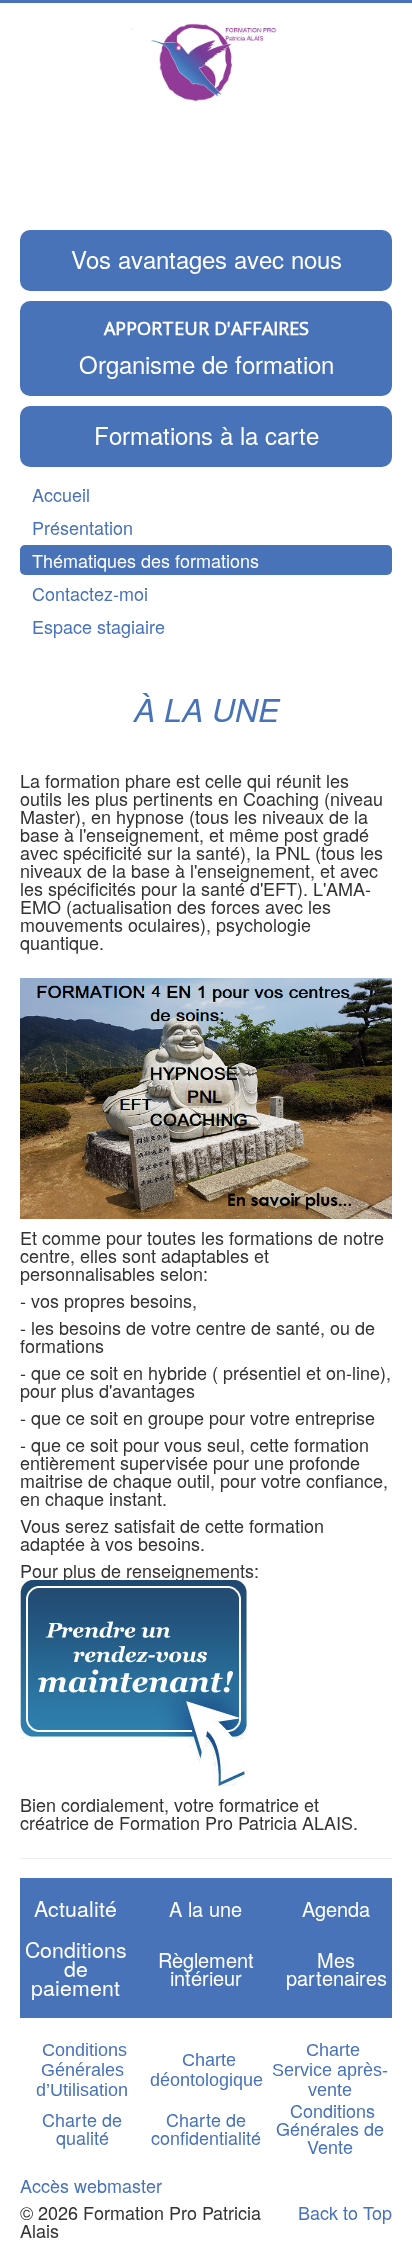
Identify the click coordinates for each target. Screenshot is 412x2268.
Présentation (82, 527)
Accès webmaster (91, 2185)
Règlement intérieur (206, 1968)
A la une (205, 1908)
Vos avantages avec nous (206, 258)
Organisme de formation (206, 363)
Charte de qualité (82, 2128)
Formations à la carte (206, 434)
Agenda (336, 1908)
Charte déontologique (206, 2070)
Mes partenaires (336, 1968)
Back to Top (345, 2212)
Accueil (61, 494)
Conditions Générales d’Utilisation (82, 2070)
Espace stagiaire (98, 626)
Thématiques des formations (145, 560)
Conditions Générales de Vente (330, 2128)
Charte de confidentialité (206, 2128)
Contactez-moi (90, 593)
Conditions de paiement (76, 1968)
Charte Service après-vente (330, 2070)
